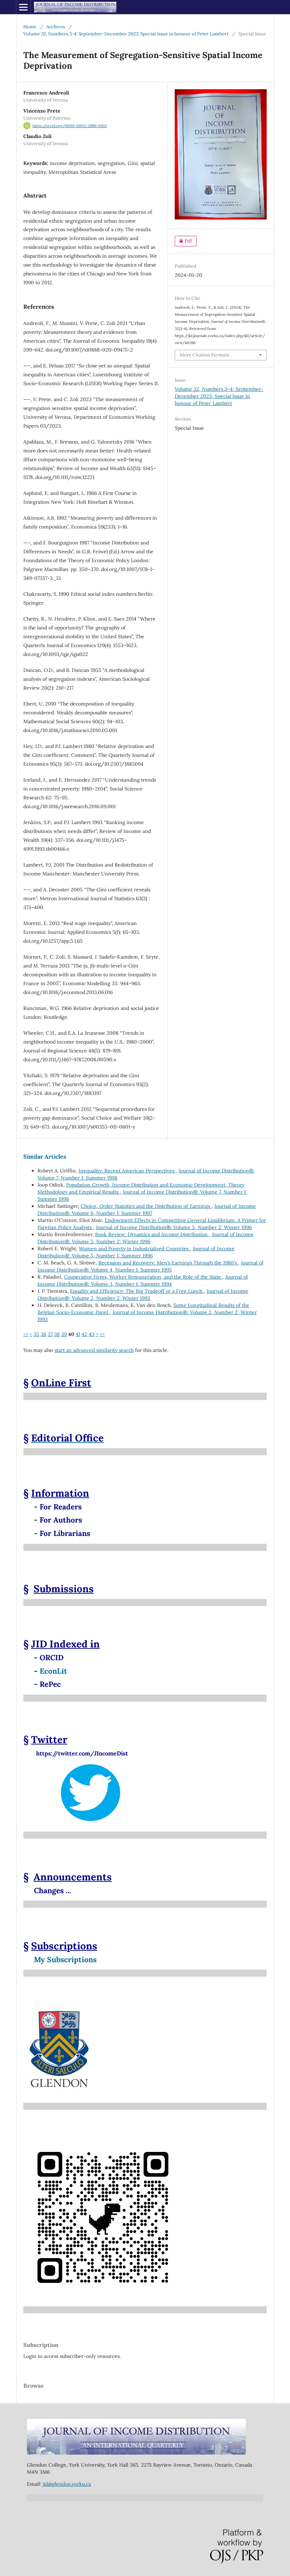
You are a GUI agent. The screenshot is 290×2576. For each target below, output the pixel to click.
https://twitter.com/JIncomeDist (76, 1753)
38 (57, 1334)
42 (85, 1334)
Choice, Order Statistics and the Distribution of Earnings (146, 1206)
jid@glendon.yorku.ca (67, 2484)
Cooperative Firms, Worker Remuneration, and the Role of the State (143, 1277)
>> (102, 1334)
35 (36, 1334)
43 (92, 1334)
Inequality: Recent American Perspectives (127, 1171)
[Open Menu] (23, 7)
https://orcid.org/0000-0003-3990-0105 (70, 126)
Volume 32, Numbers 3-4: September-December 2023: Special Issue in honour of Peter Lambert (126, 34)
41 (78, 1334)
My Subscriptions (65, 1960)
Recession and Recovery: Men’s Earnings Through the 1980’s (168, 1263)
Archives (56, 27)
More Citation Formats (204, 355)
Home (30, 27)
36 (43, 1334)
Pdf (183, 241)
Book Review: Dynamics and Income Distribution (152, 1234)
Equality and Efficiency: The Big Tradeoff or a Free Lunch (137, 1291)
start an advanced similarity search (94, 1350)
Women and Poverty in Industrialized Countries (134, 1249)
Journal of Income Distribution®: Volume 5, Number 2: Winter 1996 (174, 1227)
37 (50, 1334)
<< (26, 1334)
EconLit (53, 1671)
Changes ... (53, 1890)
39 (64, 1334)
